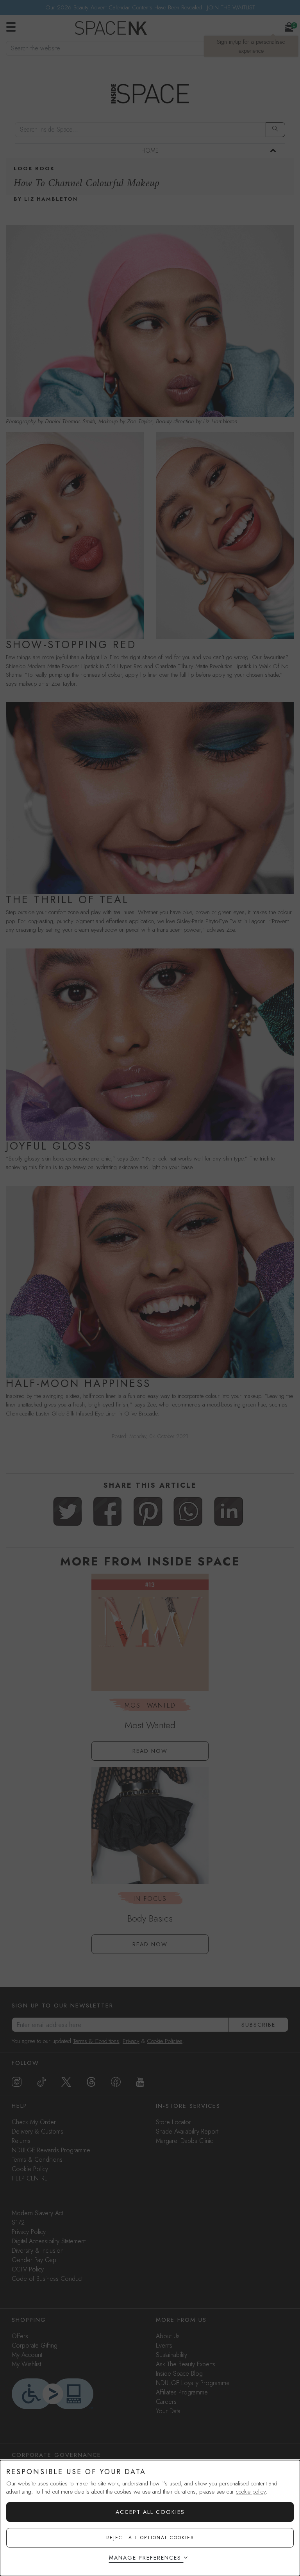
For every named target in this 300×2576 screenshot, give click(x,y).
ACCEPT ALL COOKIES (150, 2512)
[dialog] (150, 2518)
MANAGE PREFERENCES (145, 2558)
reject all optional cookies (150, 2538)
